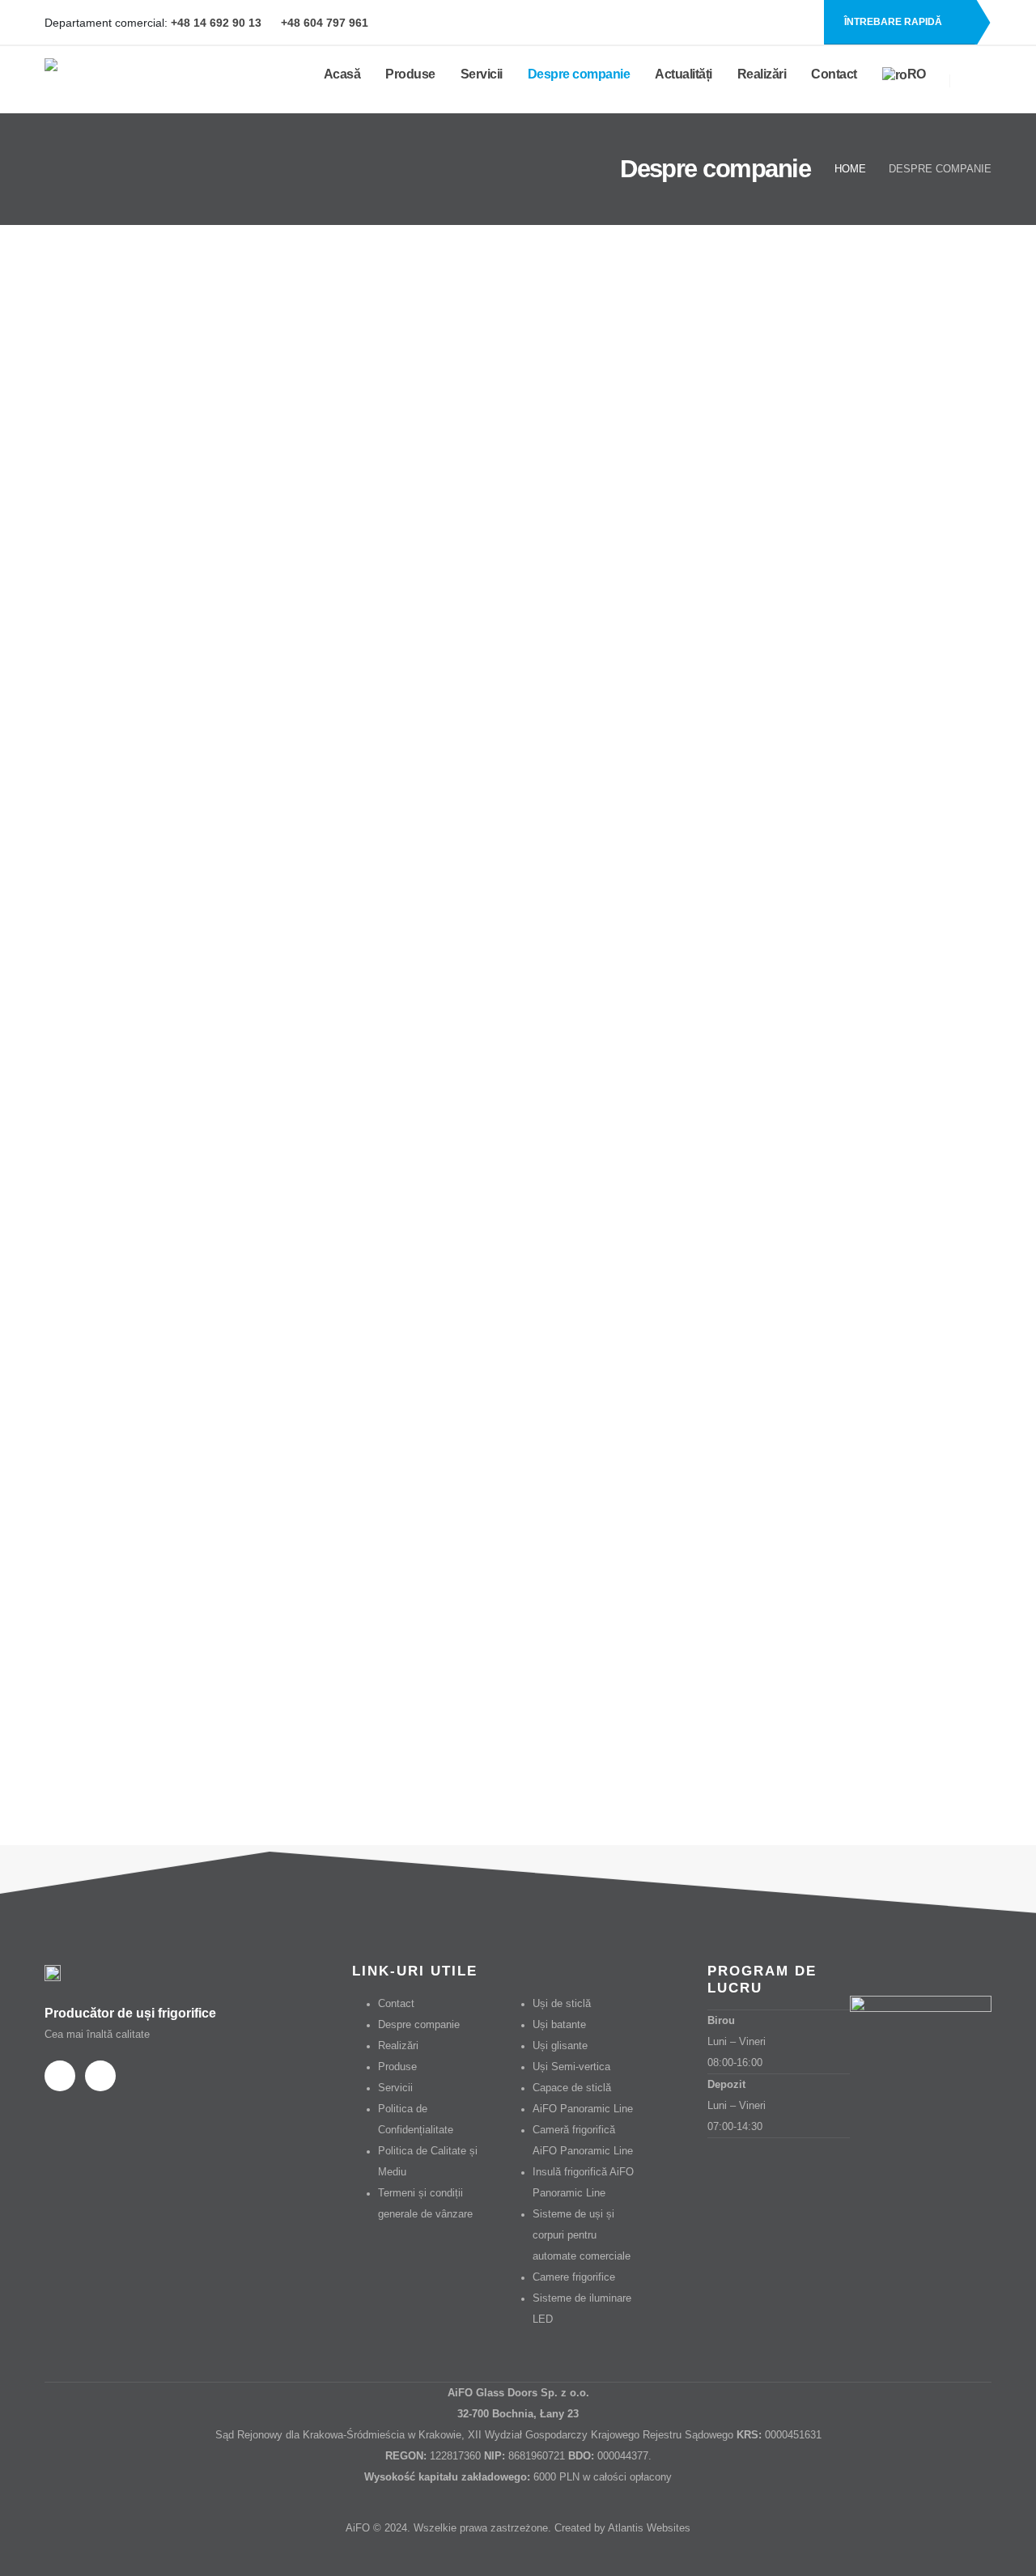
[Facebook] (771, 23)
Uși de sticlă (562, 2004)
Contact (834, 74)
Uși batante (559, 2025)
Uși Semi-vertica (571, 2067)
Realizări (762, 74)
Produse (410, 74)
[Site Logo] (125, 80)
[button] (971, 80)
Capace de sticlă (572, 2088)
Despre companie (579, 74)
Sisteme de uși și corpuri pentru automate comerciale (582, 2235)
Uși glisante (560, 2046)
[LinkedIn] (799, 23)
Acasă (342, 74)
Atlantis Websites (649, 2528)
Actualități (684, 74)
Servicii (482, 74)
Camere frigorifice (574, 2277)
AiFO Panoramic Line (583, 2109)
